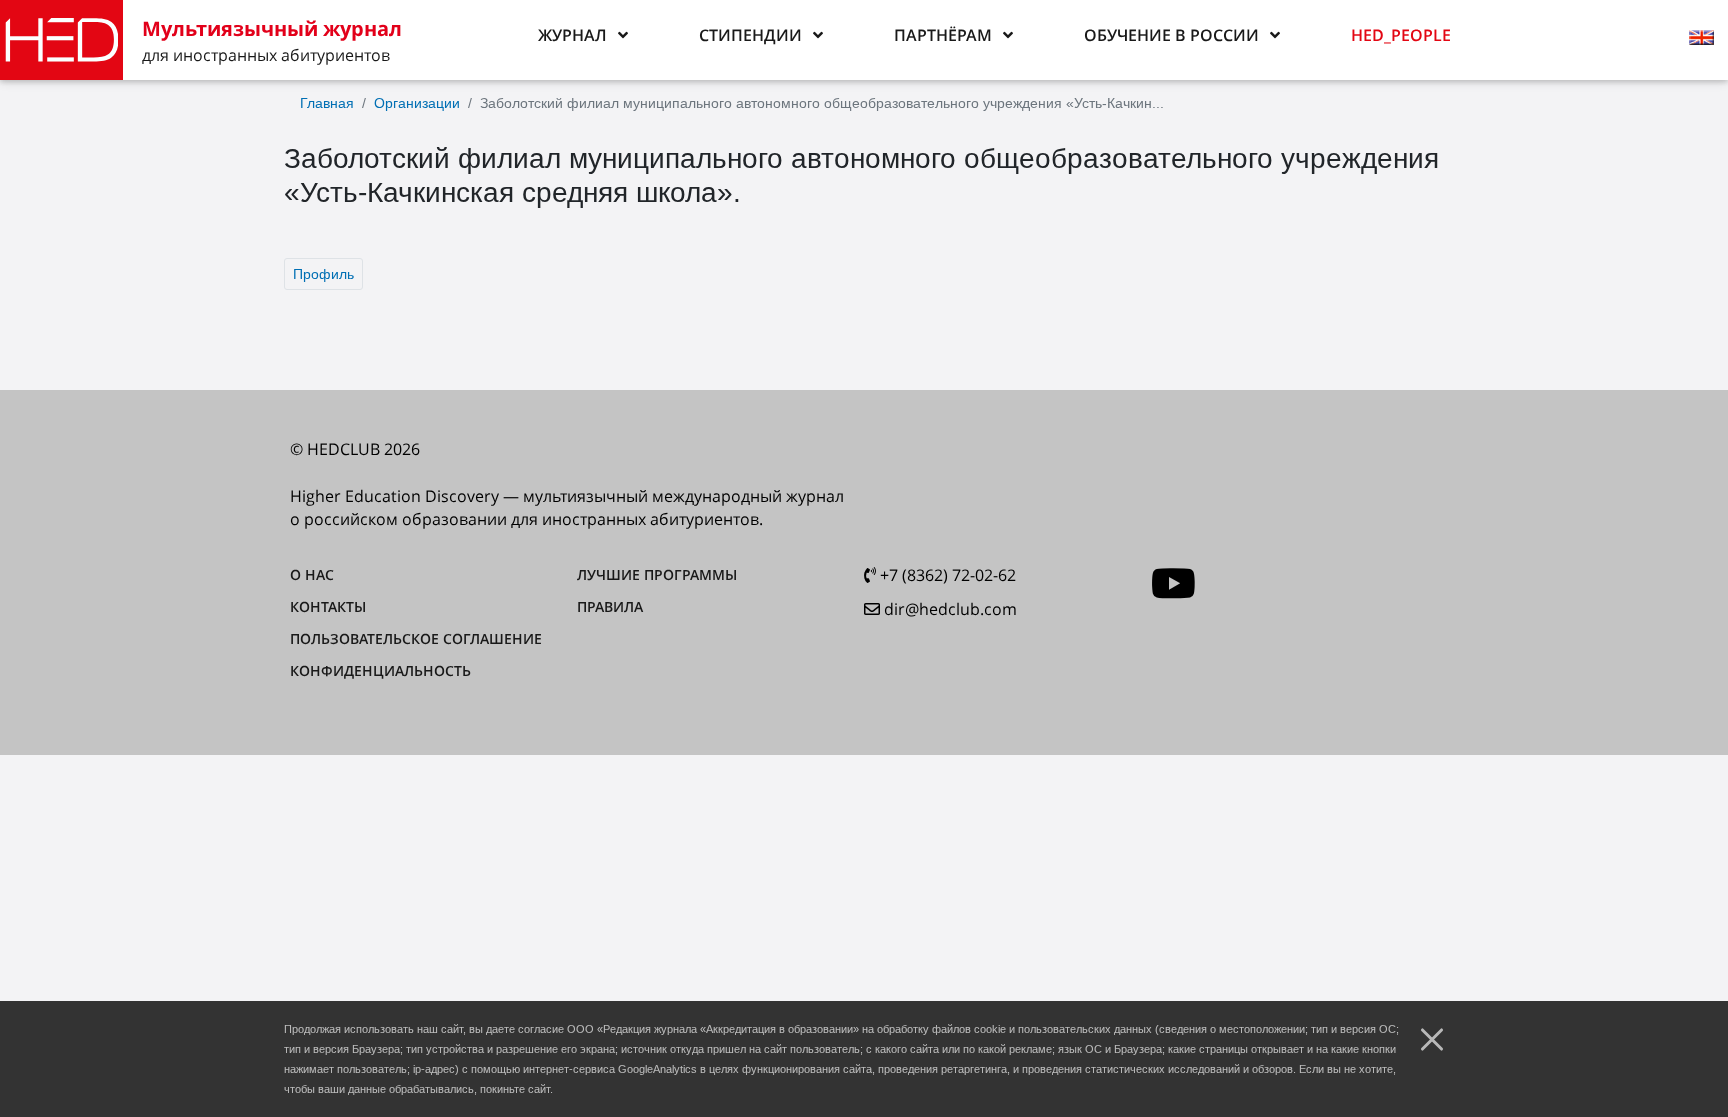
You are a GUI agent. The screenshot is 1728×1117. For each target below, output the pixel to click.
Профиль (323, 274)
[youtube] (1173, 583)
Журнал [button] (572, 35)
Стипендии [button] (750, 35)
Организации (417, 103)
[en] (1703, 40)
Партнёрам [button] (943, 35)
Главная (327, 103)
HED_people (1401, 35)
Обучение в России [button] (1171, 35)
